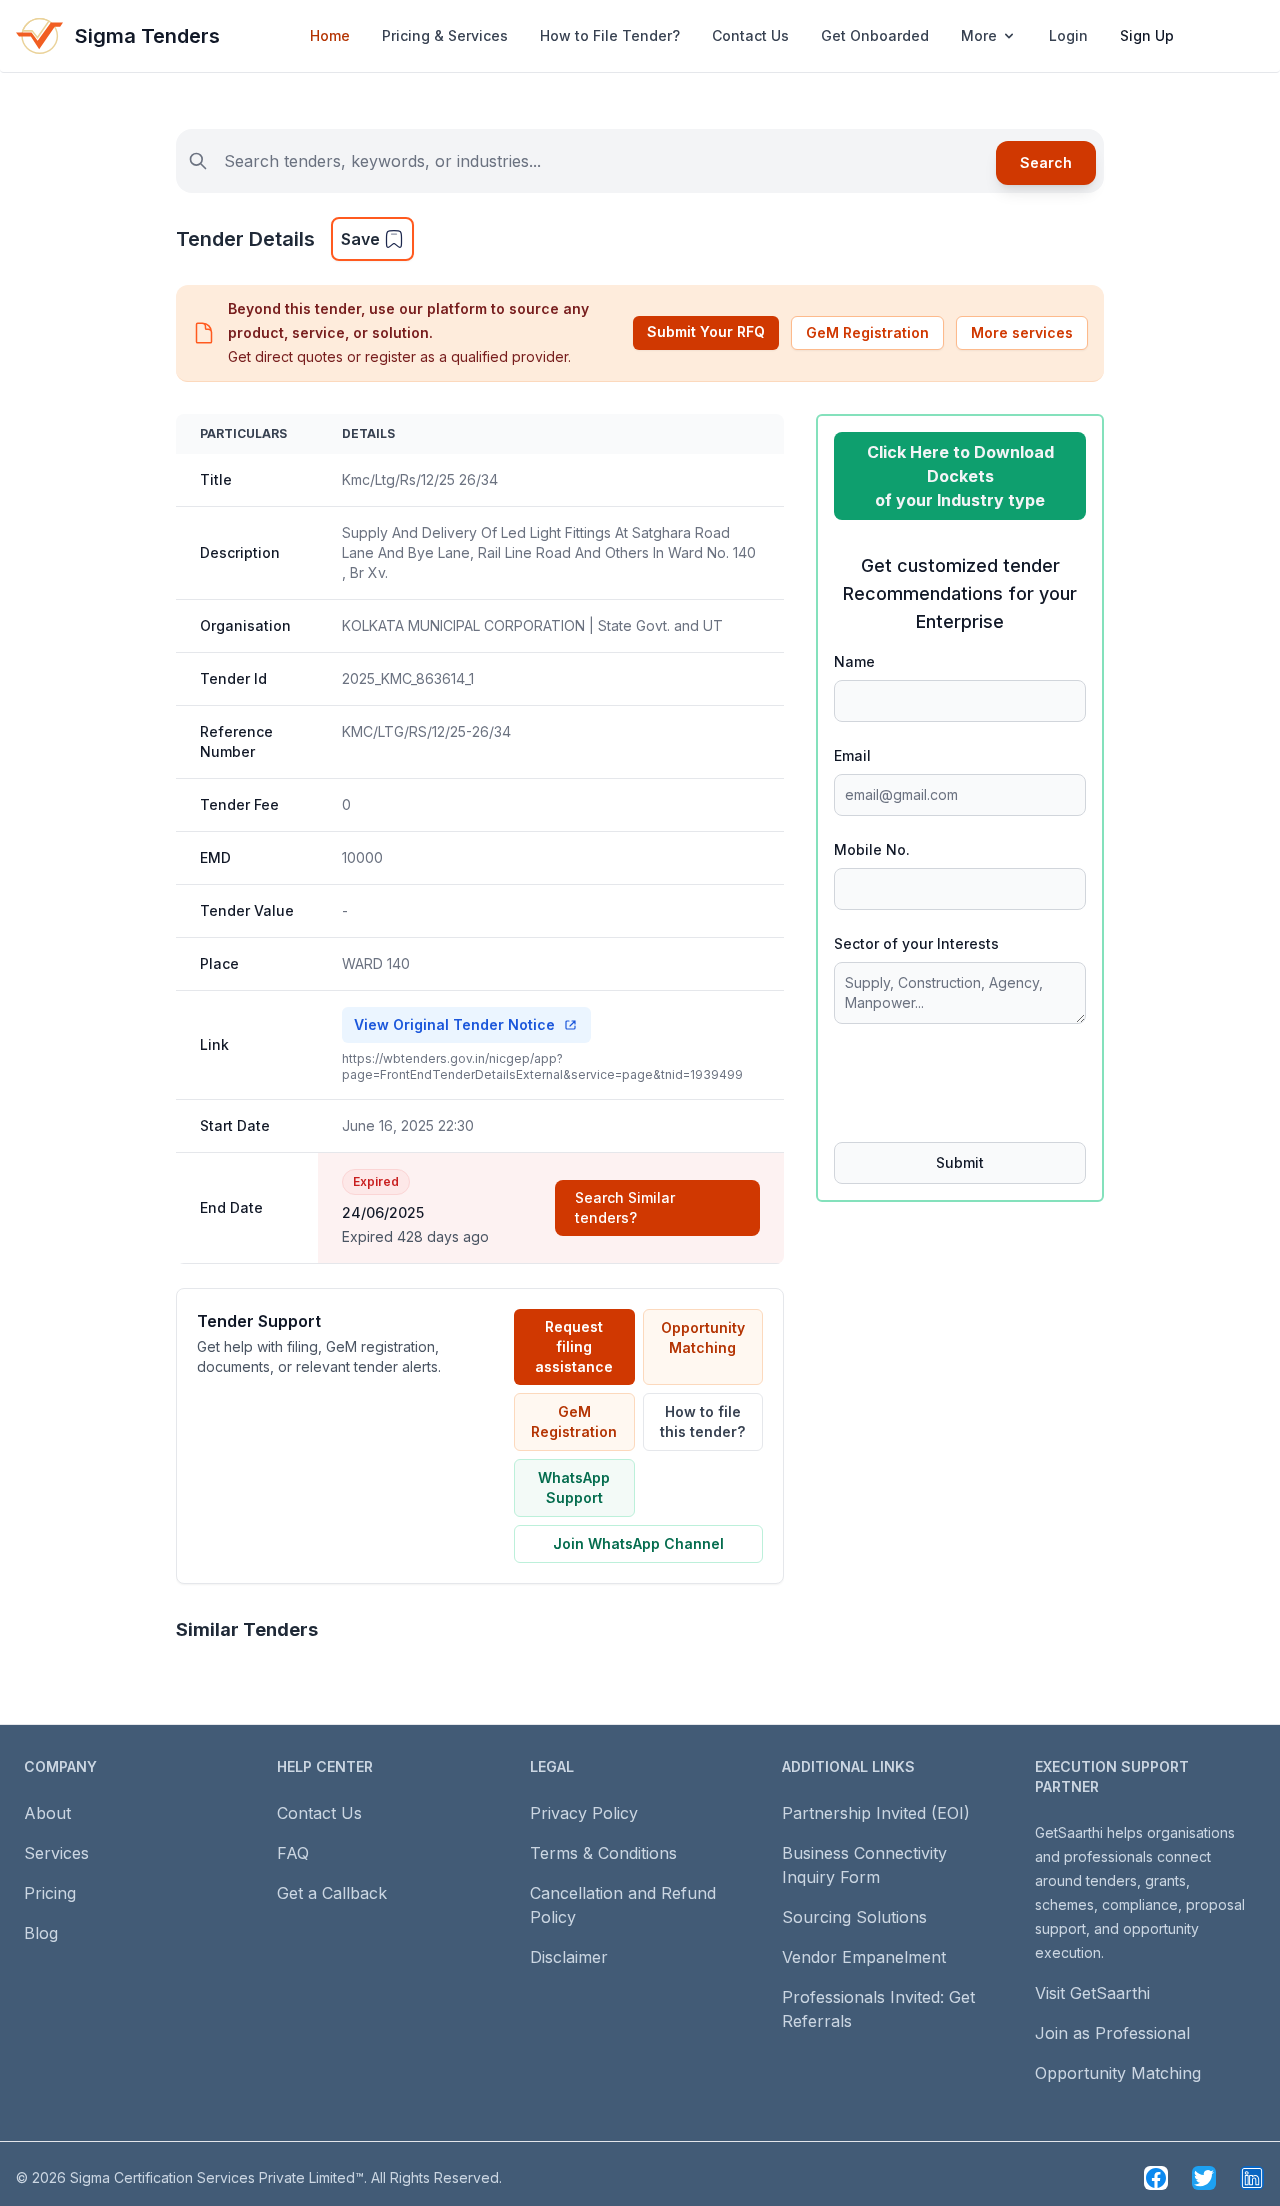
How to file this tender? (702, 1421)
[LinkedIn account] (1252, 2178)
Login (1068, 35)
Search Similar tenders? (625, 1207)
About (47, 1813)
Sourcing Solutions (854, 1917)
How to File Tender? (610, 35)
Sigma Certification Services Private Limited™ (217, 2177)
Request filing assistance (574, 1346)
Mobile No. (872, 849)
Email (852, 755)
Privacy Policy (584, 1813)
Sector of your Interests (916, 943)
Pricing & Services (445, 35)
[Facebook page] (1156, 2178)
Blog (41, 1933)
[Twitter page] (1204, 2178)
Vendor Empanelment (864, 1957)
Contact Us (750, 35)
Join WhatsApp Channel (638, 1543)
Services (56, 1853)
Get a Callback (332, 1893)
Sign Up (1147, 35)
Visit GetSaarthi (1092, 1993)
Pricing (50, 1893)
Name (854, 661)
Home (330, 35)
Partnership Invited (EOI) (876, 1813)
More (979, 35)
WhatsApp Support (574, 1487)
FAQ (293, 1853)
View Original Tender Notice (454, 1024)
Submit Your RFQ (706, 331)
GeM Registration (867, 332)
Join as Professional (1112, 2033)
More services (1022, 332)
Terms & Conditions (603, 1853)
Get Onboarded (875, 35)
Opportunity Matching (703, 1337)
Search (1046, 162)
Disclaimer (569, 1957)
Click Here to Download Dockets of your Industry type (960, 476)
